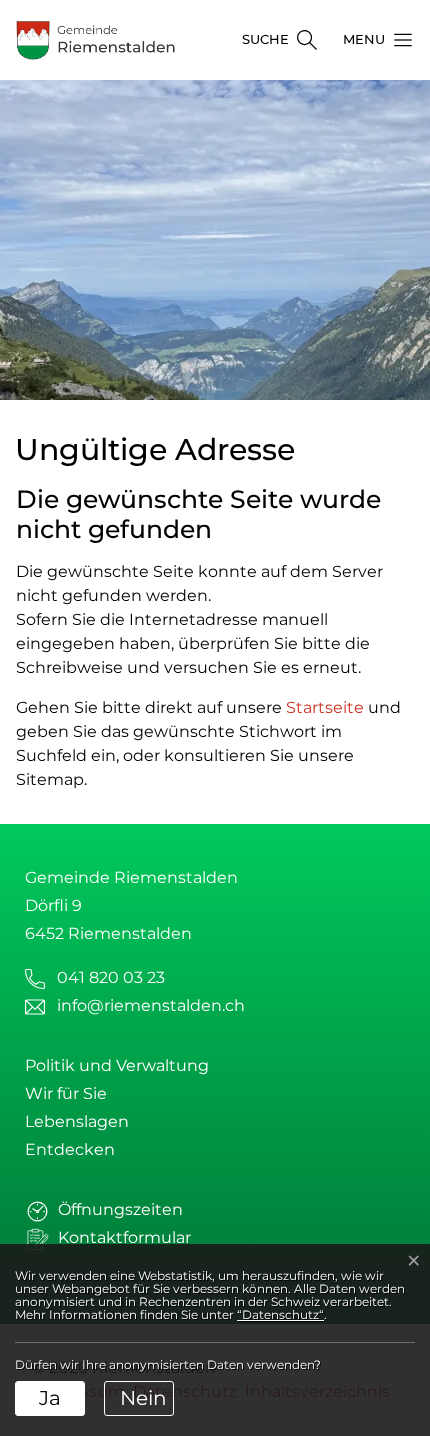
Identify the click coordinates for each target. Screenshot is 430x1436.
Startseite (325, 707)
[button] (372, 40)
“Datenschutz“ (280, 1314)
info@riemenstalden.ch (151, 1005)
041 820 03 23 (111, 977)
